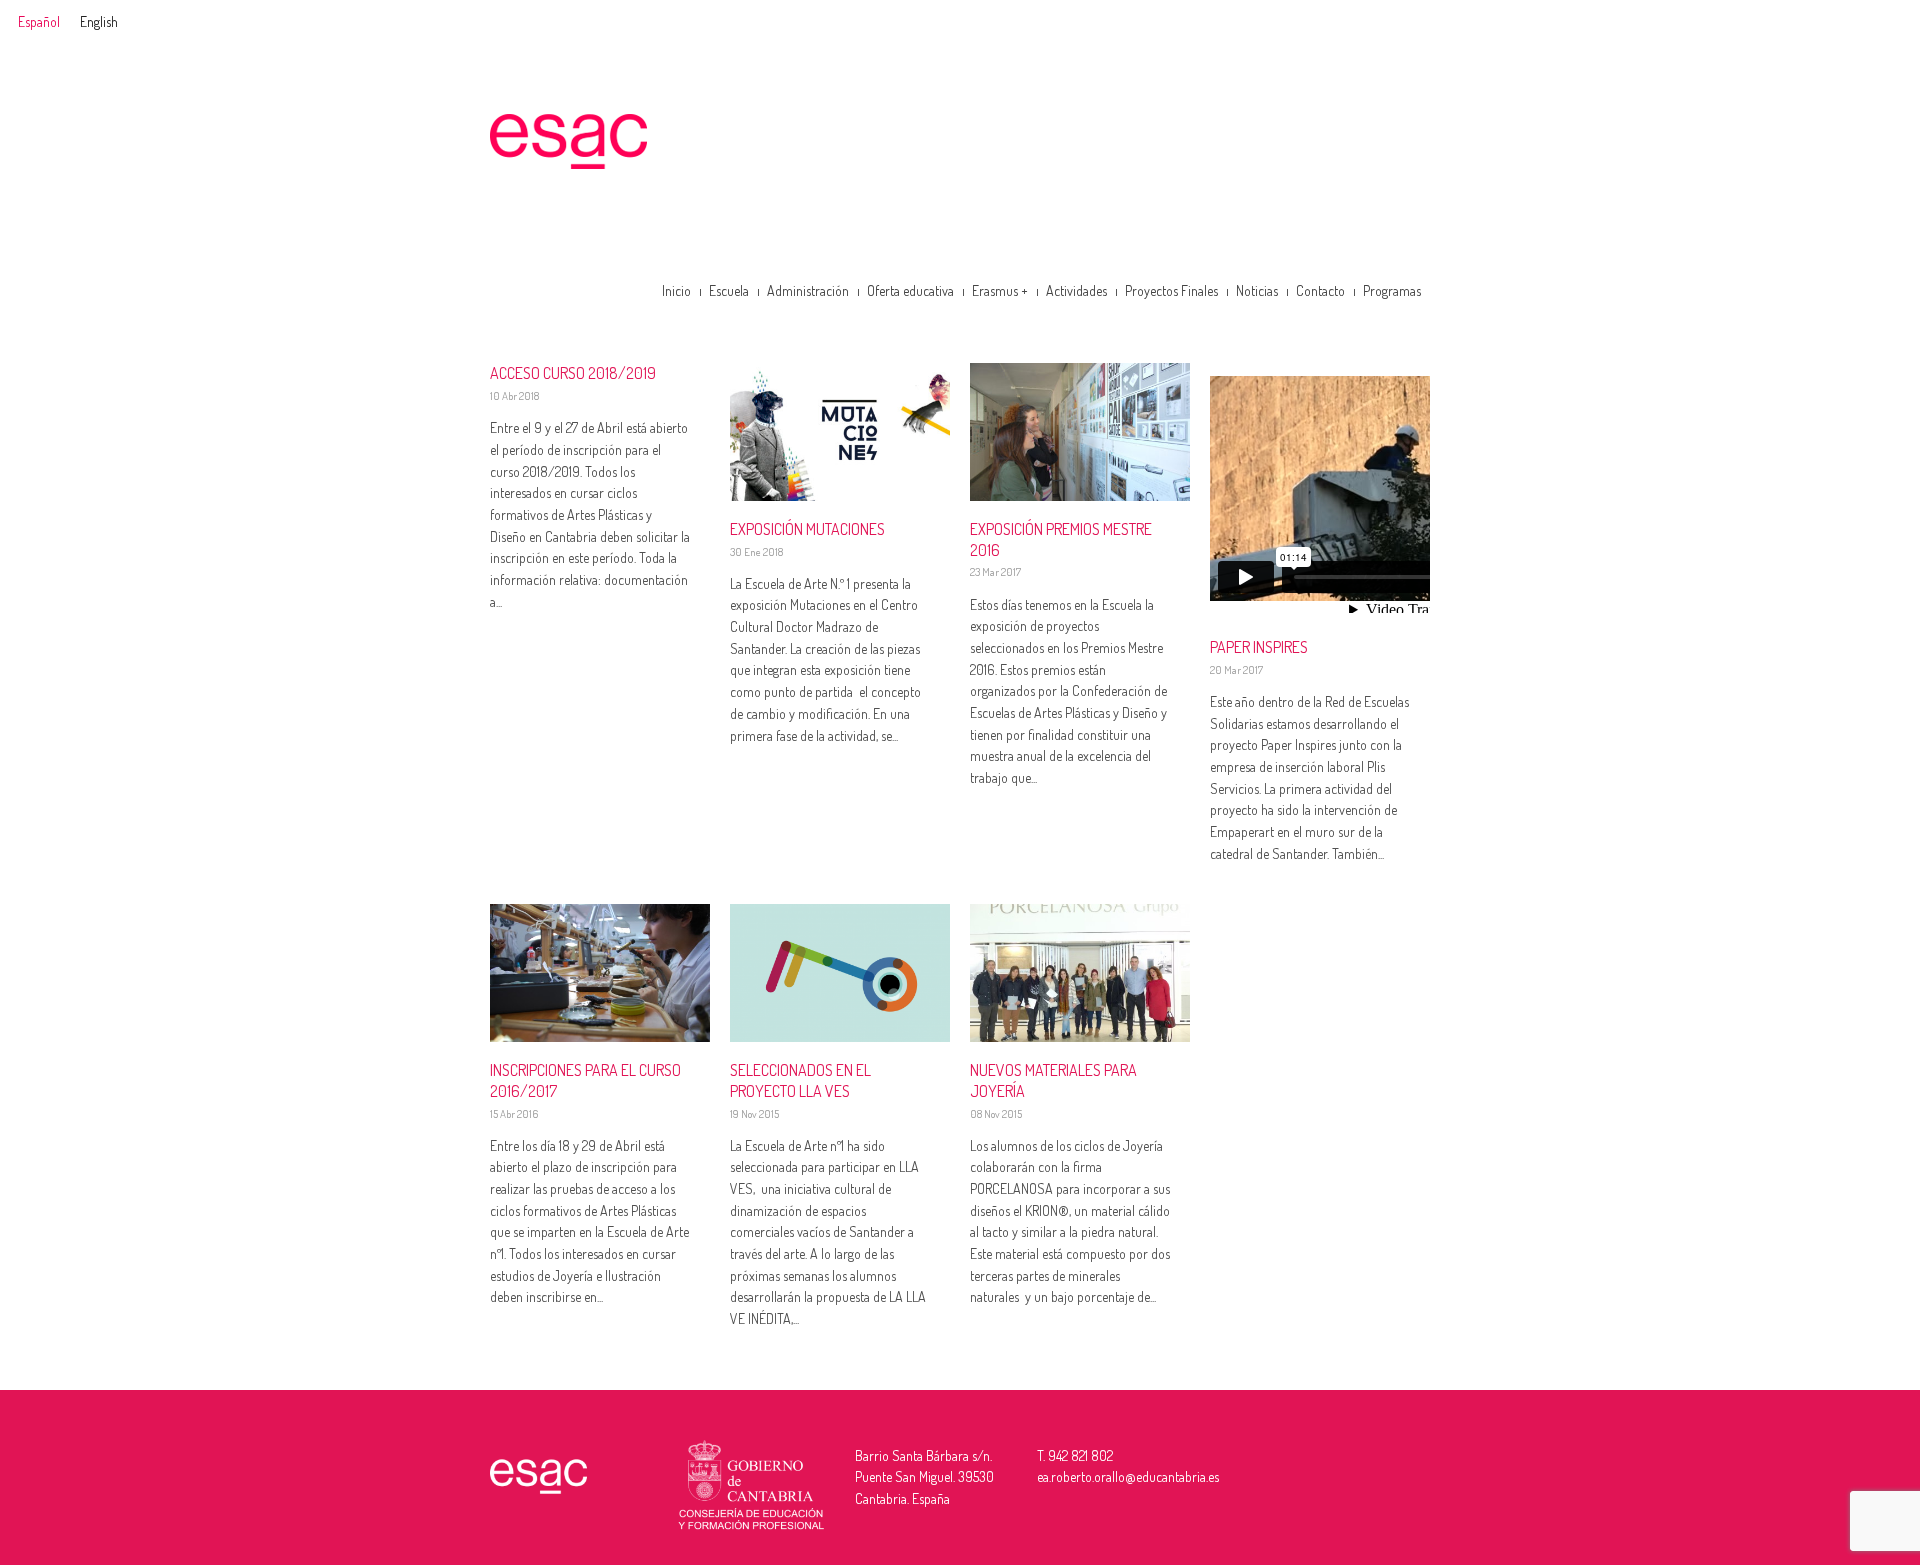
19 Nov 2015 (754, 1114)
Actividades (1076, 290)
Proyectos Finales (1171, 290)
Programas (1392, 290)
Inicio (676, 290)
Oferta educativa (910, 290)
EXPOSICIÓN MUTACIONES (807, 529)
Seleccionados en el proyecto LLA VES (800, 1080)
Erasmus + (1000, 290)
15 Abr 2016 (514, 1114)
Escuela (729, 290)
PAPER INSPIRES (1259, 647)
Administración (808, 290)
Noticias (1257, 290)
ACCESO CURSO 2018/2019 (573, 373)
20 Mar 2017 (1236, 670)
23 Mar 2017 (995, 572)
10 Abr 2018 (514, 396)
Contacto (1320, 290)
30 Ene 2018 (756, 552)
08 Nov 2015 (996, 1114)
